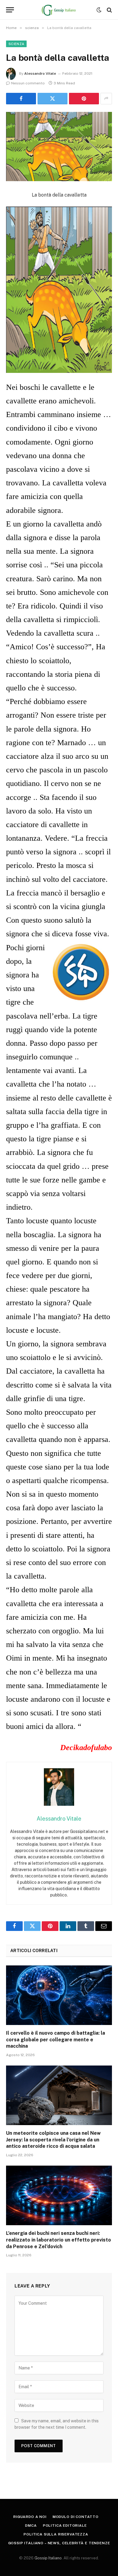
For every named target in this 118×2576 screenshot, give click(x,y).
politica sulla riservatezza (56, 2534)
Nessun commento (28, 83)
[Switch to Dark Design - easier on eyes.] (99, 10)
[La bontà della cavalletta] (59, 147)
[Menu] (10, 10)
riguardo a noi (30, 2517)
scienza (16, 44)
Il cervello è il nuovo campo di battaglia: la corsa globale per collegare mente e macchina (56, 2040)
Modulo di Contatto (76, 2517)
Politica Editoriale (65, 2525)
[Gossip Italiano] (59, 10)
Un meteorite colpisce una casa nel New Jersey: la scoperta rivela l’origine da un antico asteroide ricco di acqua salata (53, 2140)
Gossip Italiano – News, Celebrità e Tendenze (59, 2543)
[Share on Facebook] (21, 99)
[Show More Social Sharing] (106, 99)
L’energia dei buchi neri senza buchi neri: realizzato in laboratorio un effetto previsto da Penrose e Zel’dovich (59, 2240)
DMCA (31, 2525)
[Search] (109, 10)
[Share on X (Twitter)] (52, 99)
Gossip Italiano (48, 2558)
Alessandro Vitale (40, 73)
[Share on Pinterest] (84, 99)
